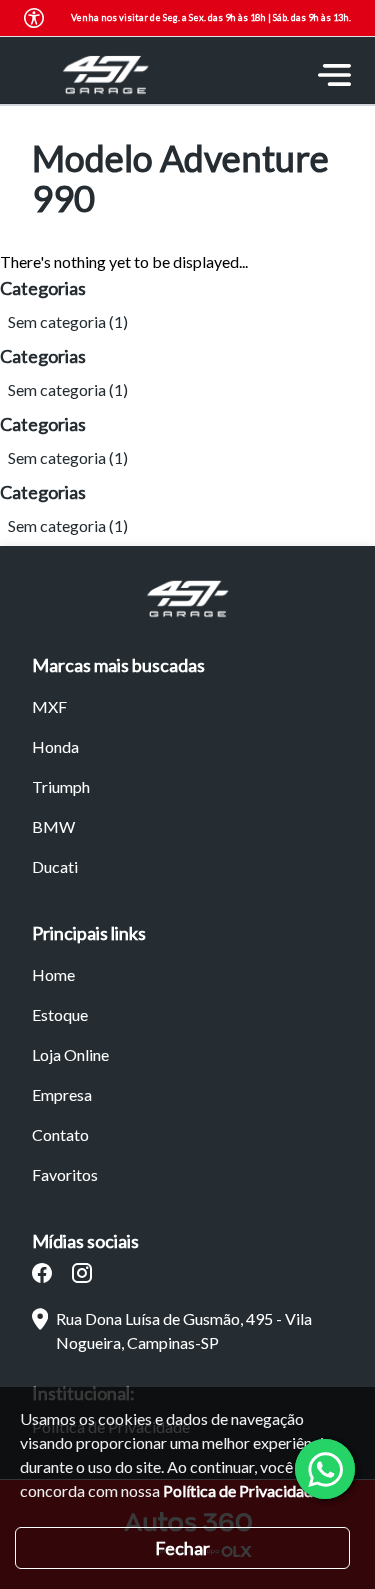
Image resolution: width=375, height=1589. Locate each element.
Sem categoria (57, 321)
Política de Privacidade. (243, 1490)
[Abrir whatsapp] (325, 1469)
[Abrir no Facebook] (42, 1273)
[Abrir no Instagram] (82, 1273)
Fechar (182, 1548)
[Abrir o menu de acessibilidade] (34, 18)
